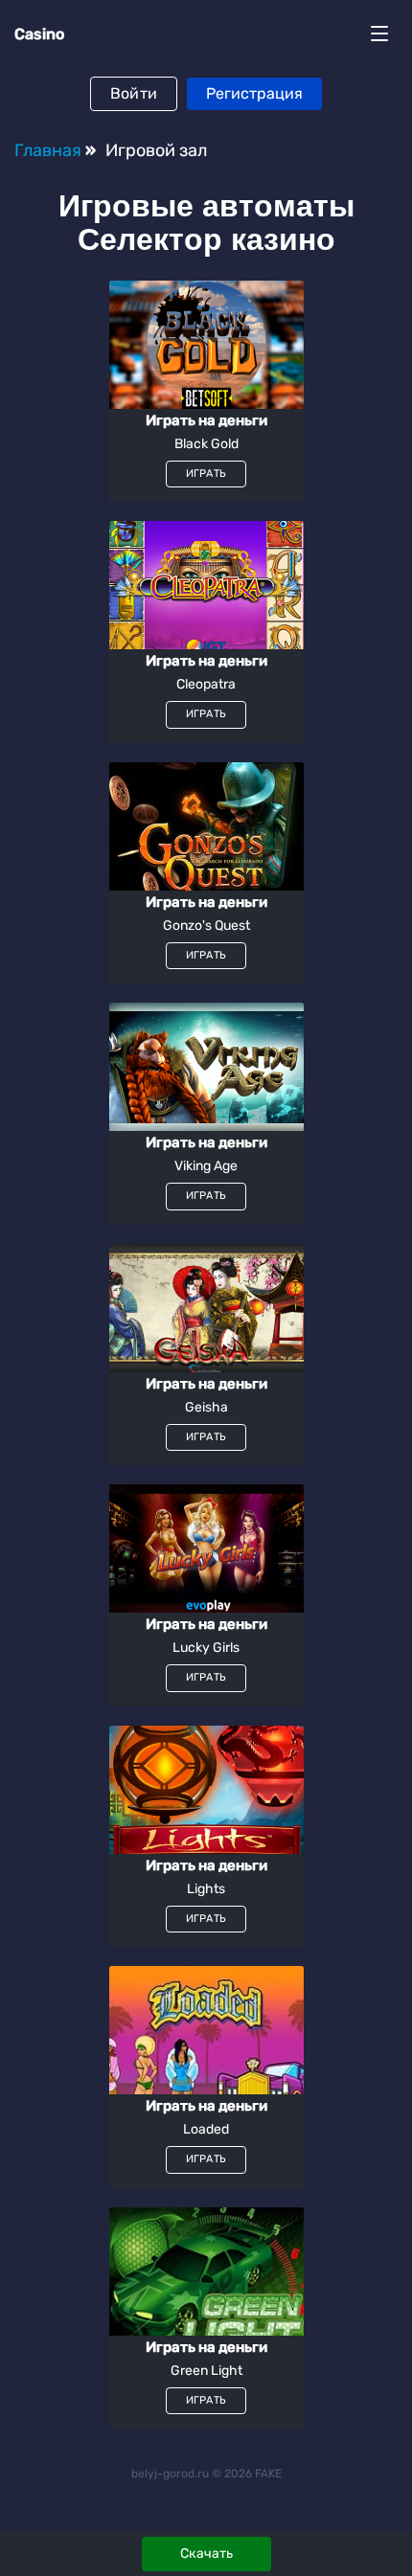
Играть (206, 474)
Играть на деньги (206, 421)
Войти (134, 93)
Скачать (206, 2553)
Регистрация (254, 93)
